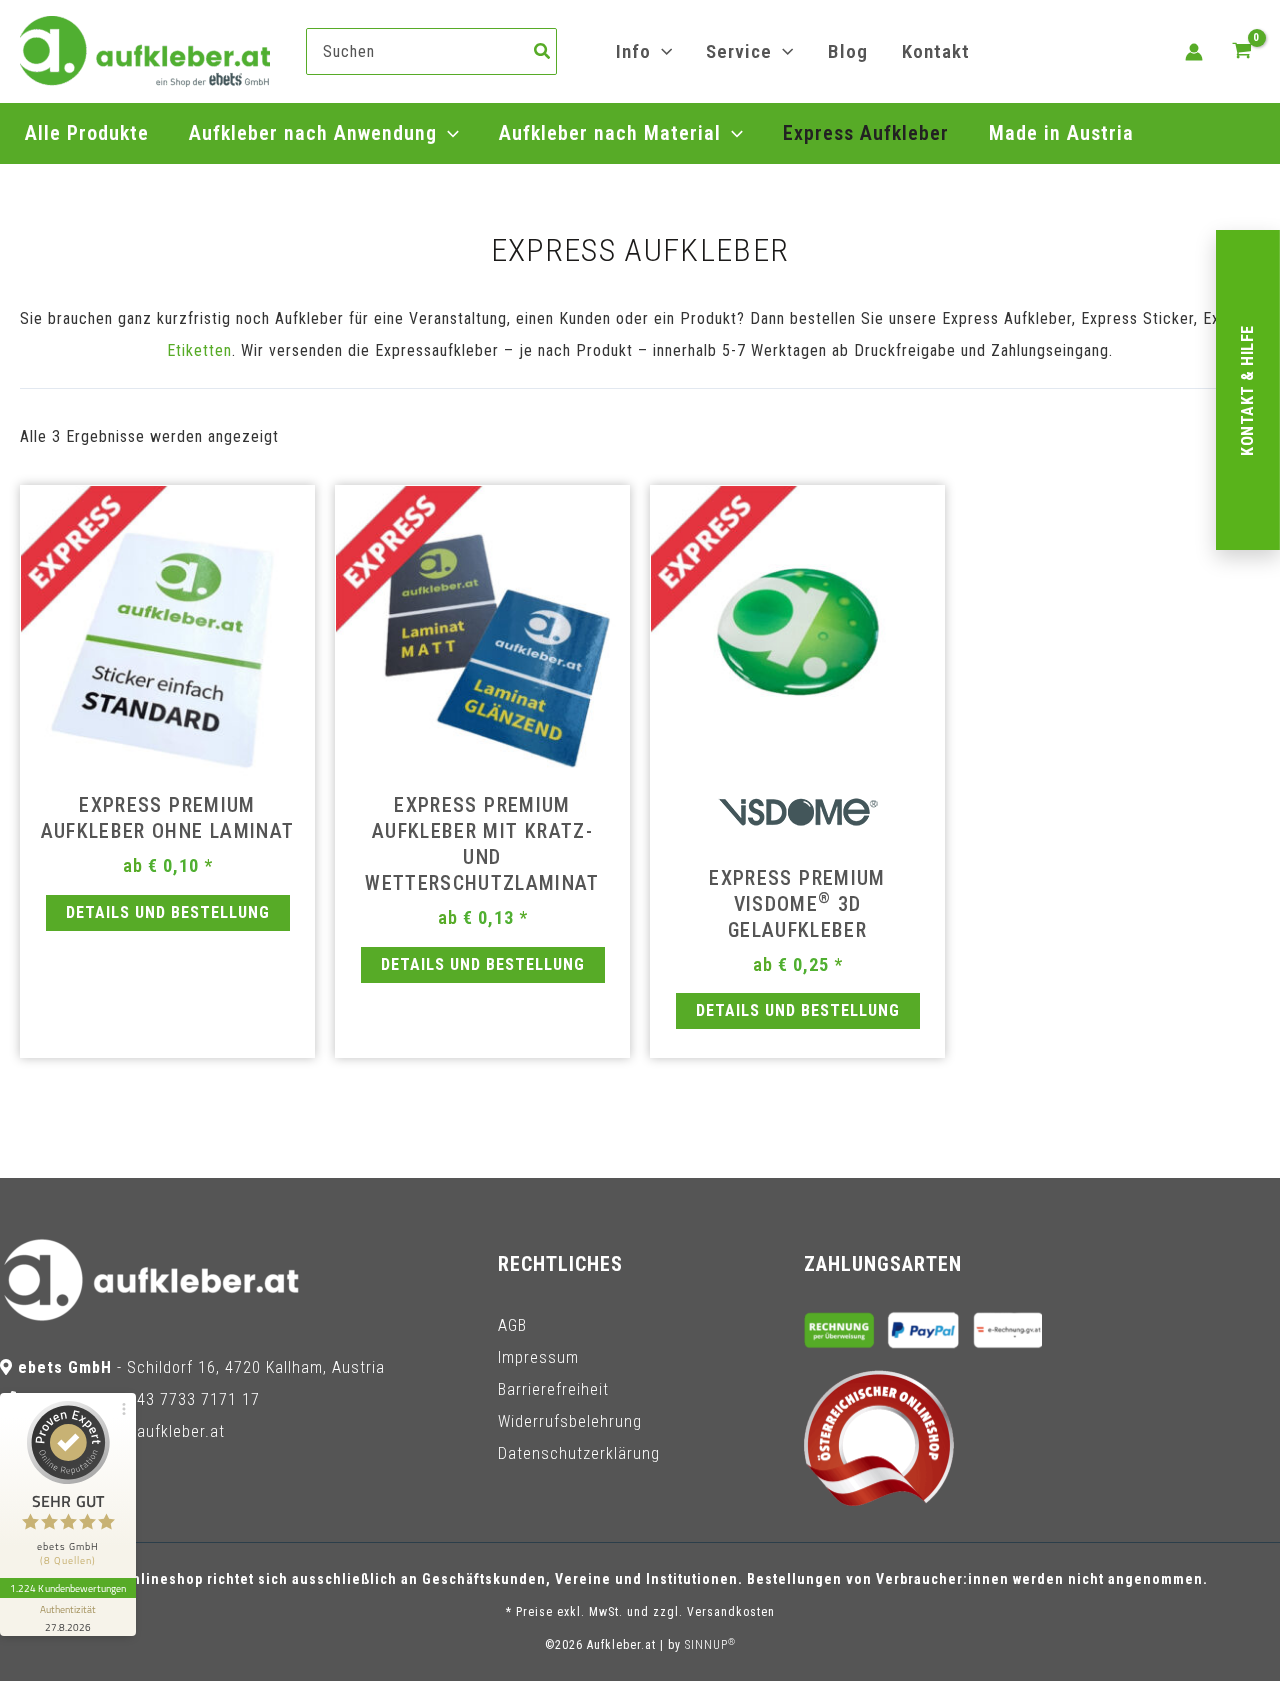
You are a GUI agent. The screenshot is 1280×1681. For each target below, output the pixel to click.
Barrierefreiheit (553, 1389)
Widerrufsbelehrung (570, 1421)
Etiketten (199, 350)
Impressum (538, 1357)
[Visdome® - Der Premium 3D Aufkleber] (798, 818)
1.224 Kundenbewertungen (68, 1588)
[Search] (543, 51)
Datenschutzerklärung (579, 1453)
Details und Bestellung (168, 912)
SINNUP (710, 1645)
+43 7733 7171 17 (194, 1399)
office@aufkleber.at (152, 1431)
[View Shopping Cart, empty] (1241, 51)
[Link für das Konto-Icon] (1194, 52)
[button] (661, 52)
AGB (512, 1325)
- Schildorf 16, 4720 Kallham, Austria (201, 1367)
